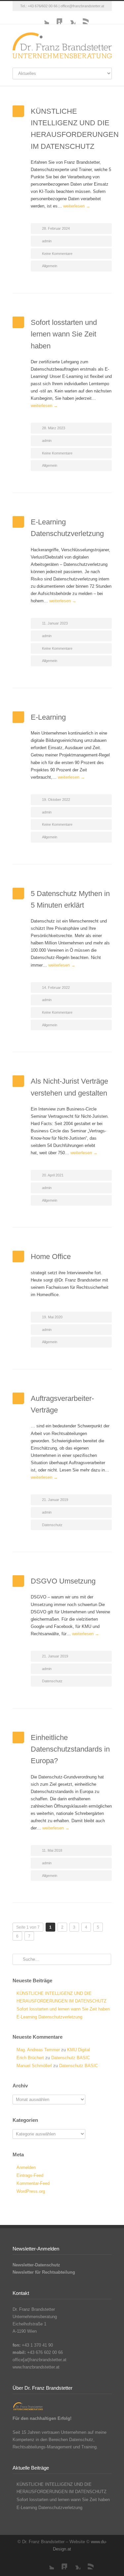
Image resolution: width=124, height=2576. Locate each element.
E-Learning (48, 717)
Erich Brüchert (30, 2058)
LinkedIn (56, 18)
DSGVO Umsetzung (63, 1581)
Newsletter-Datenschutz (36, 2265)
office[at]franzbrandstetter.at (40, 2360)
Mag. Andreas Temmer (38, 2050)
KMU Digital (79, 2050)
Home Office (51, 1257)
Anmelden (26, 2167)
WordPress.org (31, 2191)
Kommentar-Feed (33, 2183)
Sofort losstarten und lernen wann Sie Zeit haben (64, 334)
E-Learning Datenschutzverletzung (49, 2017)
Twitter (42, 18)
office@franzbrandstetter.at (82, 6)
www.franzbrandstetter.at (36, 2367)
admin (47, 241)
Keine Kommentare (57, 254)
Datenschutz (52, 1525)
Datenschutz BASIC (71, 2058)
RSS (82, 18)
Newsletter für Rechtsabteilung (44, 2272)
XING (69, 18)
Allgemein (50, 266)
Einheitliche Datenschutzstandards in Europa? (70, 1749)
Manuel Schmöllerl (34, 2066)
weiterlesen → (77, 206)
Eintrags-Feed (30, 2175)
